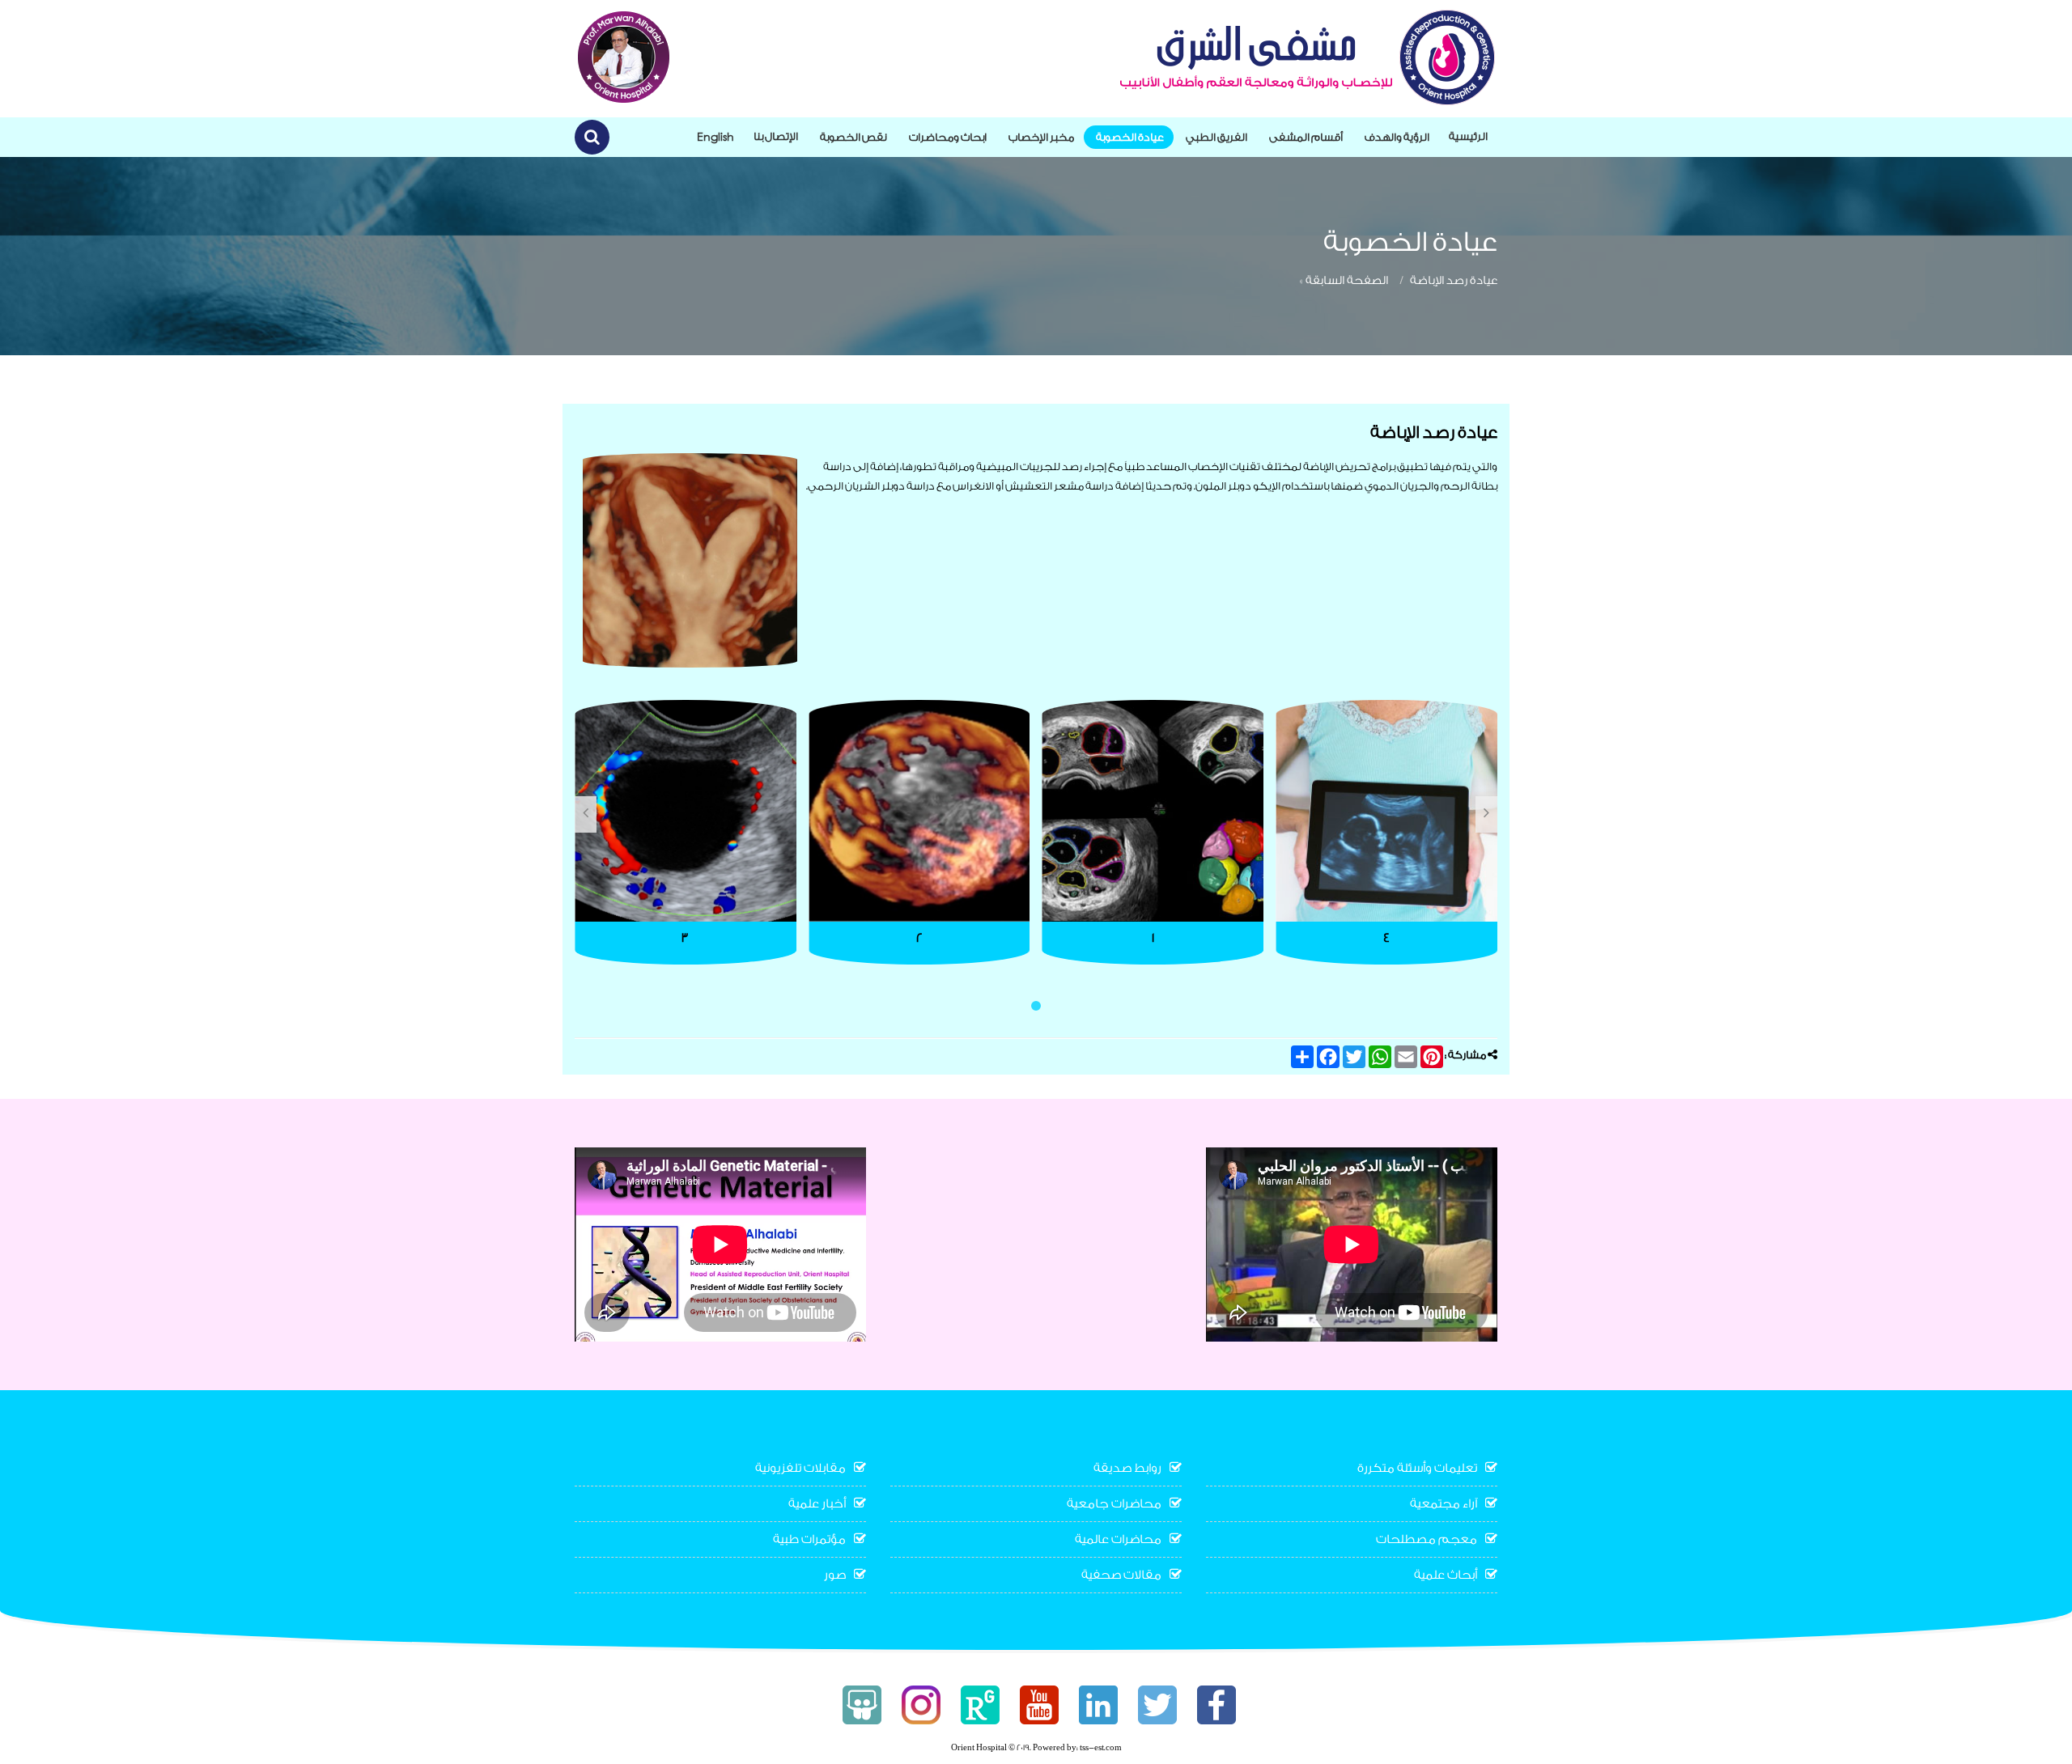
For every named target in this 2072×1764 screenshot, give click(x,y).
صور (835, 1575)
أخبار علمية (817, 1504)
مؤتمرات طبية (809, 1539)
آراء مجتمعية (1444, 1504)
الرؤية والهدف (1397, 137)
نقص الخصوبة (853, 137)
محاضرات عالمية (1118, 1539)
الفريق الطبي (1216, 137)
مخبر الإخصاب (1041, 137)
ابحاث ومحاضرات (948, 137)
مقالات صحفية (1121, 1575)
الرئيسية (1468, 136)
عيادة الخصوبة (1130, 137)
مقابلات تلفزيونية (800, 1468)
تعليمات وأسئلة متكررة (1417, 1468)
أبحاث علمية (1446, 1575)
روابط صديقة (1127, 1468)
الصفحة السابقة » (1344, 281)
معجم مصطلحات (1427, 1539)
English (715, 136)
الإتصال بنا (776, 136)
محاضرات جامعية (1114, 1504)
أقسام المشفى (1306, 137)
